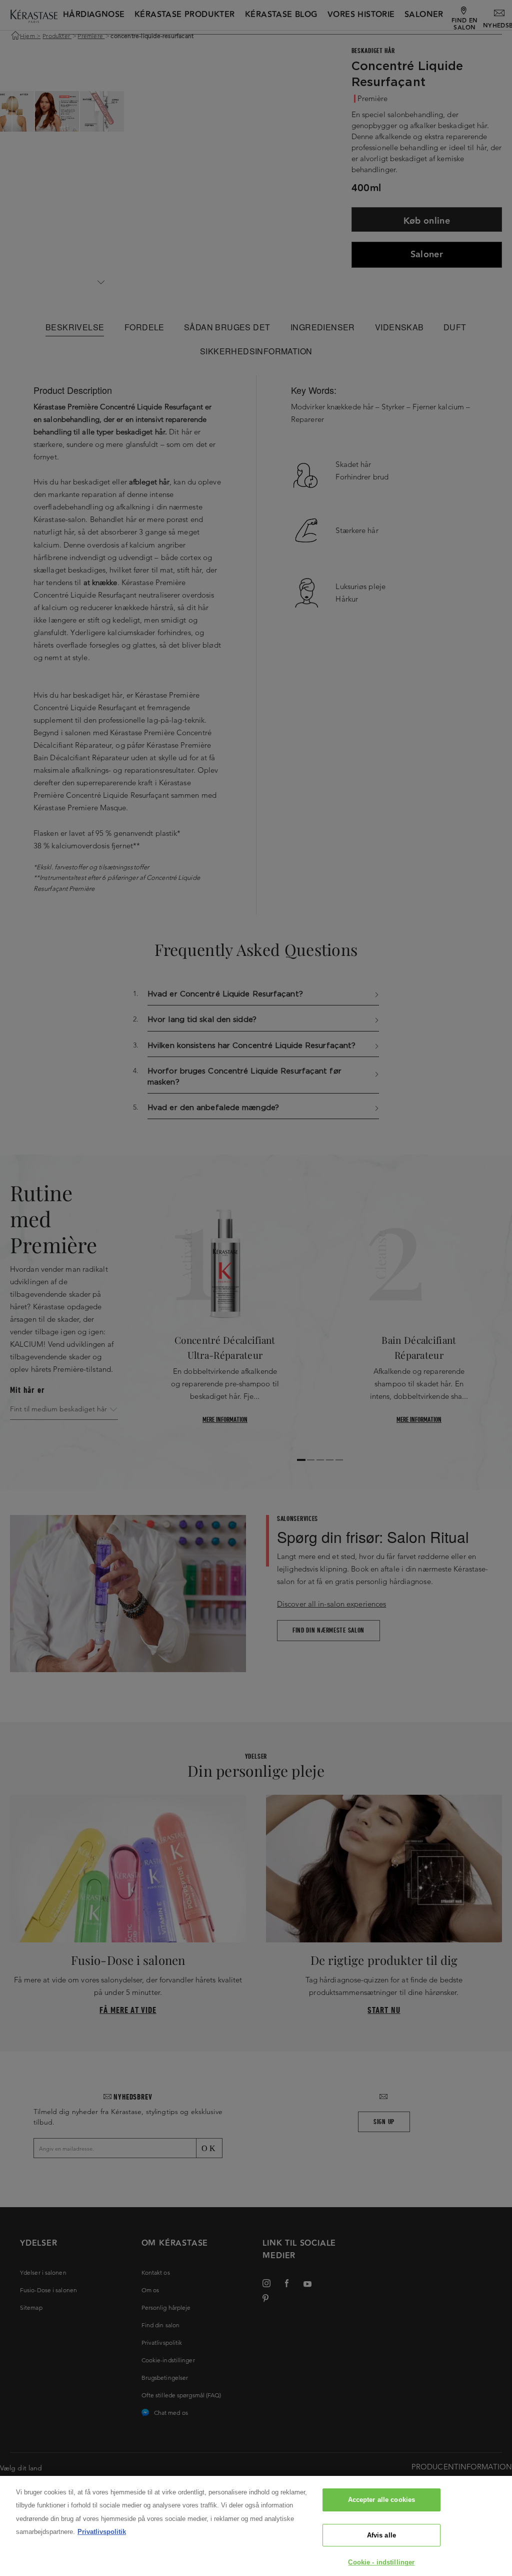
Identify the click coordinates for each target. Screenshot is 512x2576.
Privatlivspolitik (102, 2532)
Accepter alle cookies (382, 2500)
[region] (256, 2526)
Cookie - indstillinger (381, 2562)
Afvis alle (381, 2535)
